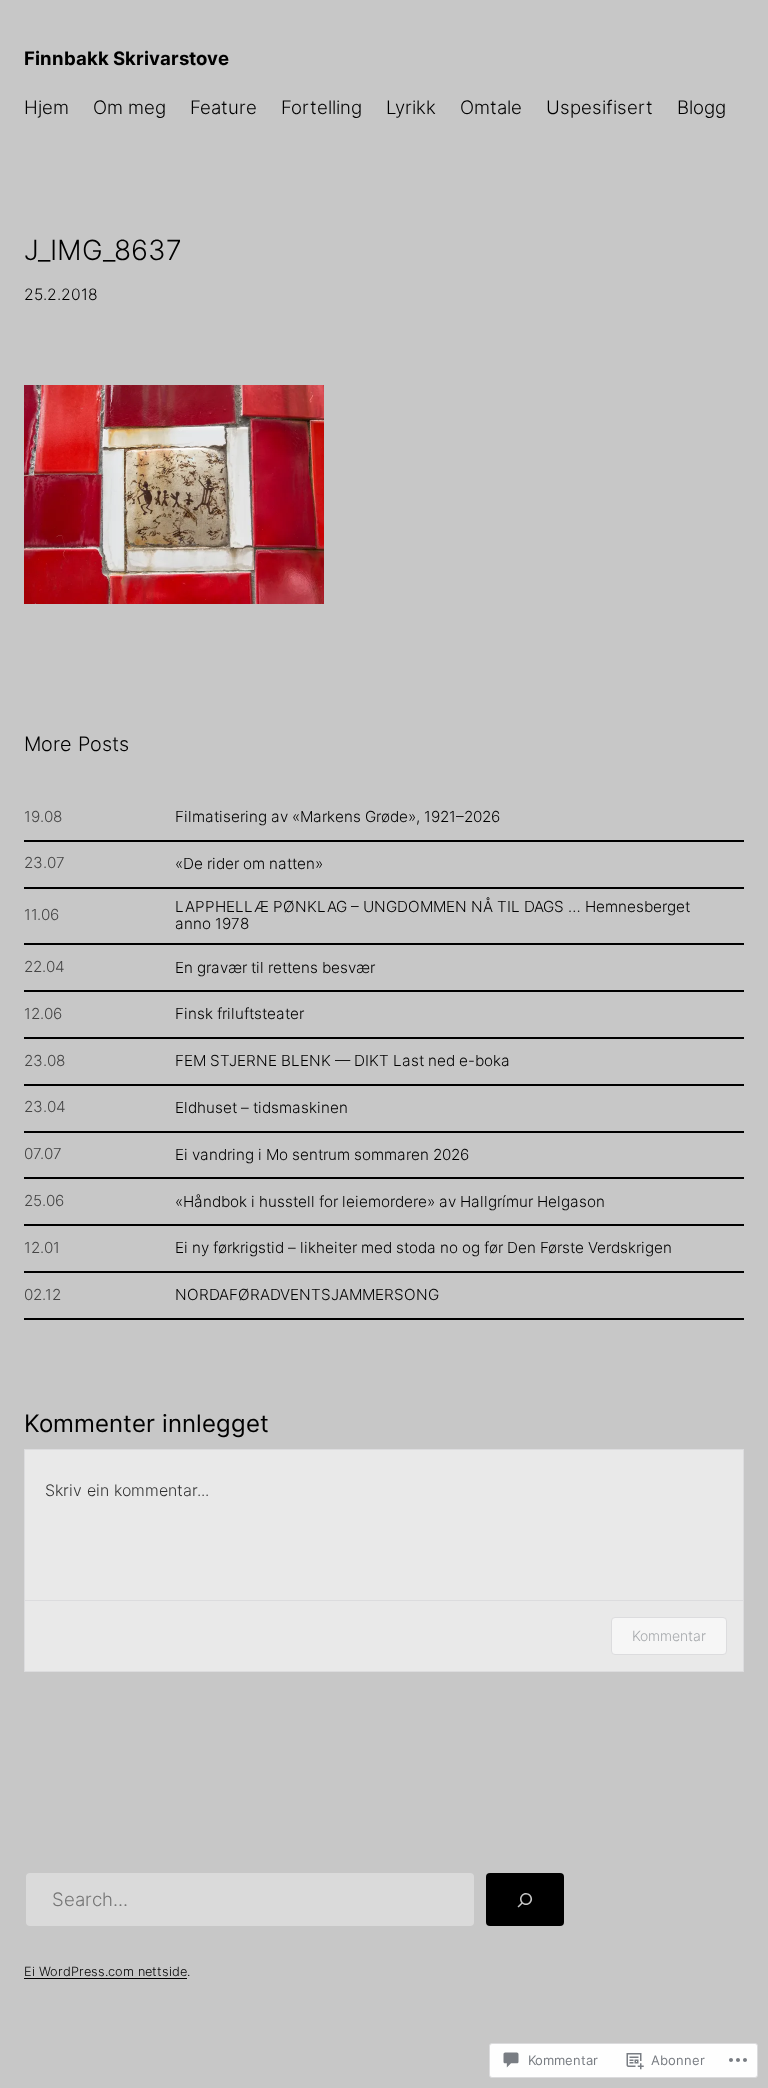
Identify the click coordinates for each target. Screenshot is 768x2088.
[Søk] (525, 1899)
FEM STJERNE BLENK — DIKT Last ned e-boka (342, 1060)
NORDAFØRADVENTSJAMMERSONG (307, 1294)
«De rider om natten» (249, 863)
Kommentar (669, 1635)
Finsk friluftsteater (239, 1013)
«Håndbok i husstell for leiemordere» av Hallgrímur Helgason (390, 1201)
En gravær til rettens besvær (275, 967)
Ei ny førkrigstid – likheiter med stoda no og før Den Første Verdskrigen (423, 1247)
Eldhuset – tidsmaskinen (261, 1107)
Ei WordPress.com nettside (105, 1971)
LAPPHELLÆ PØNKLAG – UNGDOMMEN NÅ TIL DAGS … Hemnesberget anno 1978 (432, 915)
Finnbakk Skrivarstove (126, 58)
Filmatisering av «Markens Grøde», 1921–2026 (337, 816)
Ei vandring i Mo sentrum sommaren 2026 (322, 1154)
